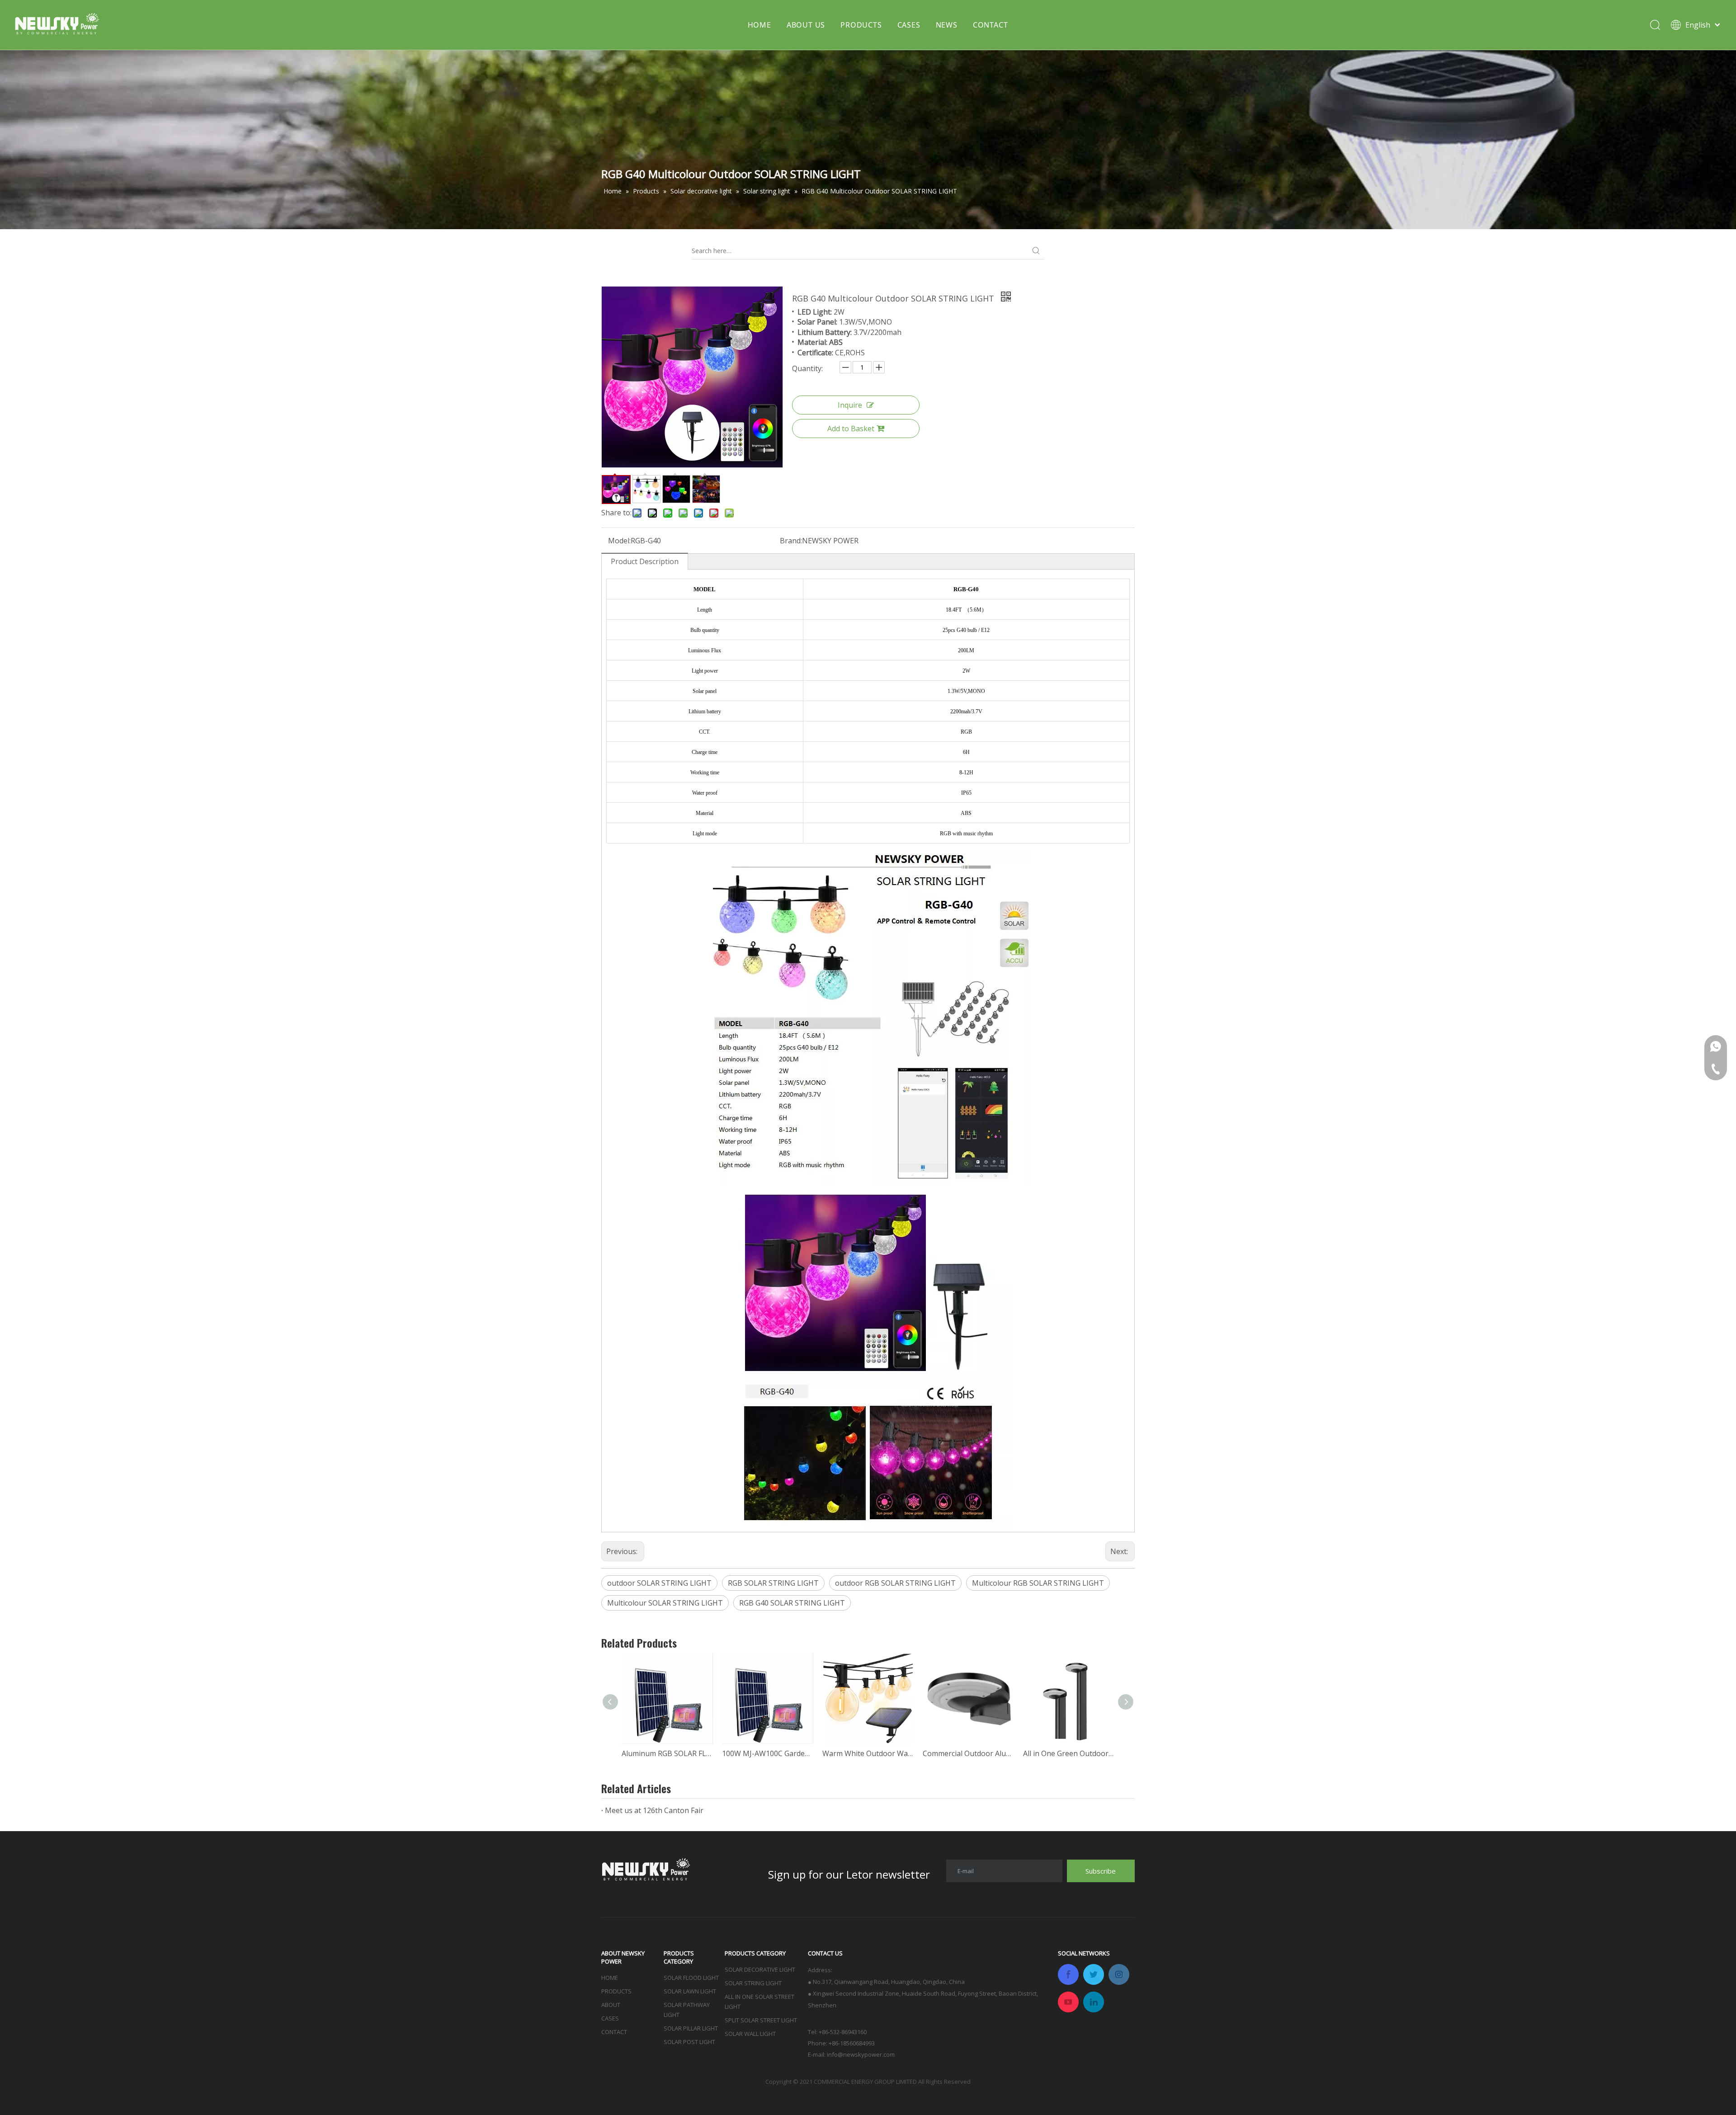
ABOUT (611, 2005)
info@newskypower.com (861, 2054)
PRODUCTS (861, 25)
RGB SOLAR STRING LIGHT (773, 1583)
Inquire (850, 405)
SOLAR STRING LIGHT (753, 1983)
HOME (759, 25)
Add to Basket (851, 429)
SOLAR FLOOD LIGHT (691, 1978)
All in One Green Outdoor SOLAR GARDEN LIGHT (1069, 1753)
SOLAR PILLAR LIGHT (691, 2028)
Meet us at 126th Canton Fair (654, 1810)
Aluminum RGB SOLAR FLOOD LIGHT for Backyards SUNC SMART (667, 1753)
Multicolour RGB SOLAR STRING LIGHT (1038, 1583)
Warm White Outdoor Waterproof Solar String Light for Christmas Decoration (868, 1753)
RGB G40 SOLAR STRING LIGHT (792, 1603)
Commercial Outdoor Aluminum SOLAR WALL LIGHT (968, 1753)
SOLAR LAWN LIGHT (690, 1991)
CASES (909, 25)
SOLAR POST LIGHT (689, 2042)
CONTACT (991, 25)
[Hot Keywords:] (1036, 251)
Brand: (791, 541)
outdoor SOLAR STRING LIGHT (659, 1583)
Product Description (645, 561)
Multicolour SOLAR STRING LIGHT (665, 1603)
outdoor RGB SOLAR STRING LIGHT (895, 1583)
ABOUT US (806, 25)
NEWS (947, 25)
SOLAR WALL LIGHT (750, 2034)
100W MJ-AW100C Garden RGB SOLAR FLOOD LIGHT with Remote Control (768, 1753)
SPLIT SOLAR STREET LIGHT (761, 2020)
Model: (619, 541)
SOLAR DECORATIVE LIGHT (760, 1969)
